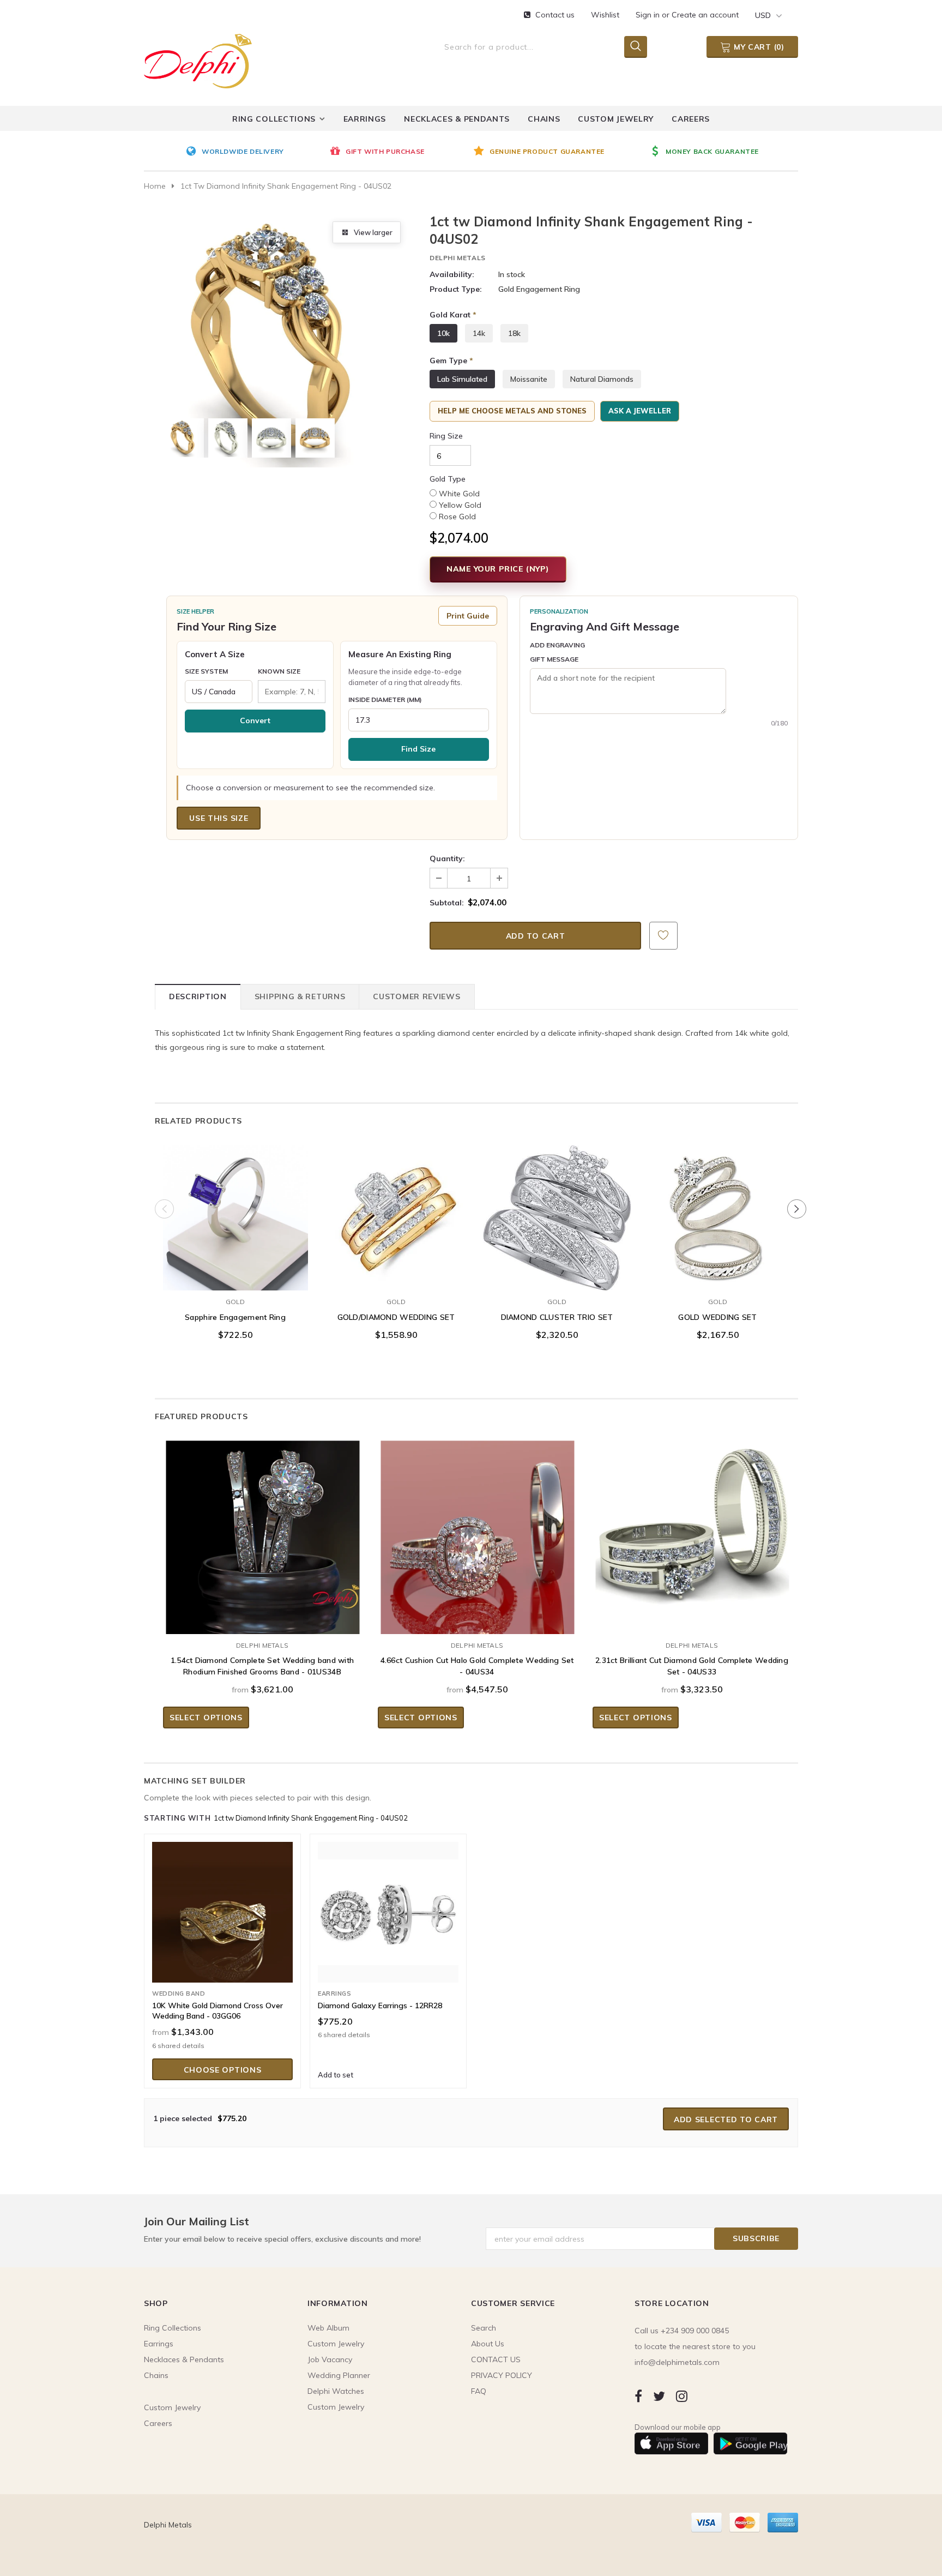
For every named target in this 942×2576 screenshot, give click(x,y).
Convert (255, 720)
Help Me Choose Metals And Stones (512, 411)
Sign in (649, 15)
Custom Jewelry (336, 2407)
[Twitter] (659, 2396)
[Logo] (198, 59)
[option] (255, 152)
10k (443, 333)
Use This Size (219, 818)
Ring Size (446, 436)
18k (514, 333)
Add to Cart (396, 1280)
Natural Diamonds (602, 379)
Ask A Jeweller (640, 411)
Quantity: (447, 858)
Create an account (705, 15)
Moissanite (529, 379)
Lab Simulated (462, 379)
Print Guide (468, 616)
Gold (235, 1302)
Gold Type (448, 479)
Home (155, 186)
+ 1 (270, 1254)
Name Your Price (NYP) (498, 569)
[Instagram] (682, 2396)
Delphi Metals (458, 258)
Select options (235, 1280)
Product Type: (456, 289)
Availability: (452, 274)
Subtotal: (447, 903)
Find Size (418, 749)
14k (479, 333)
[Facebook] (638, 2396)
